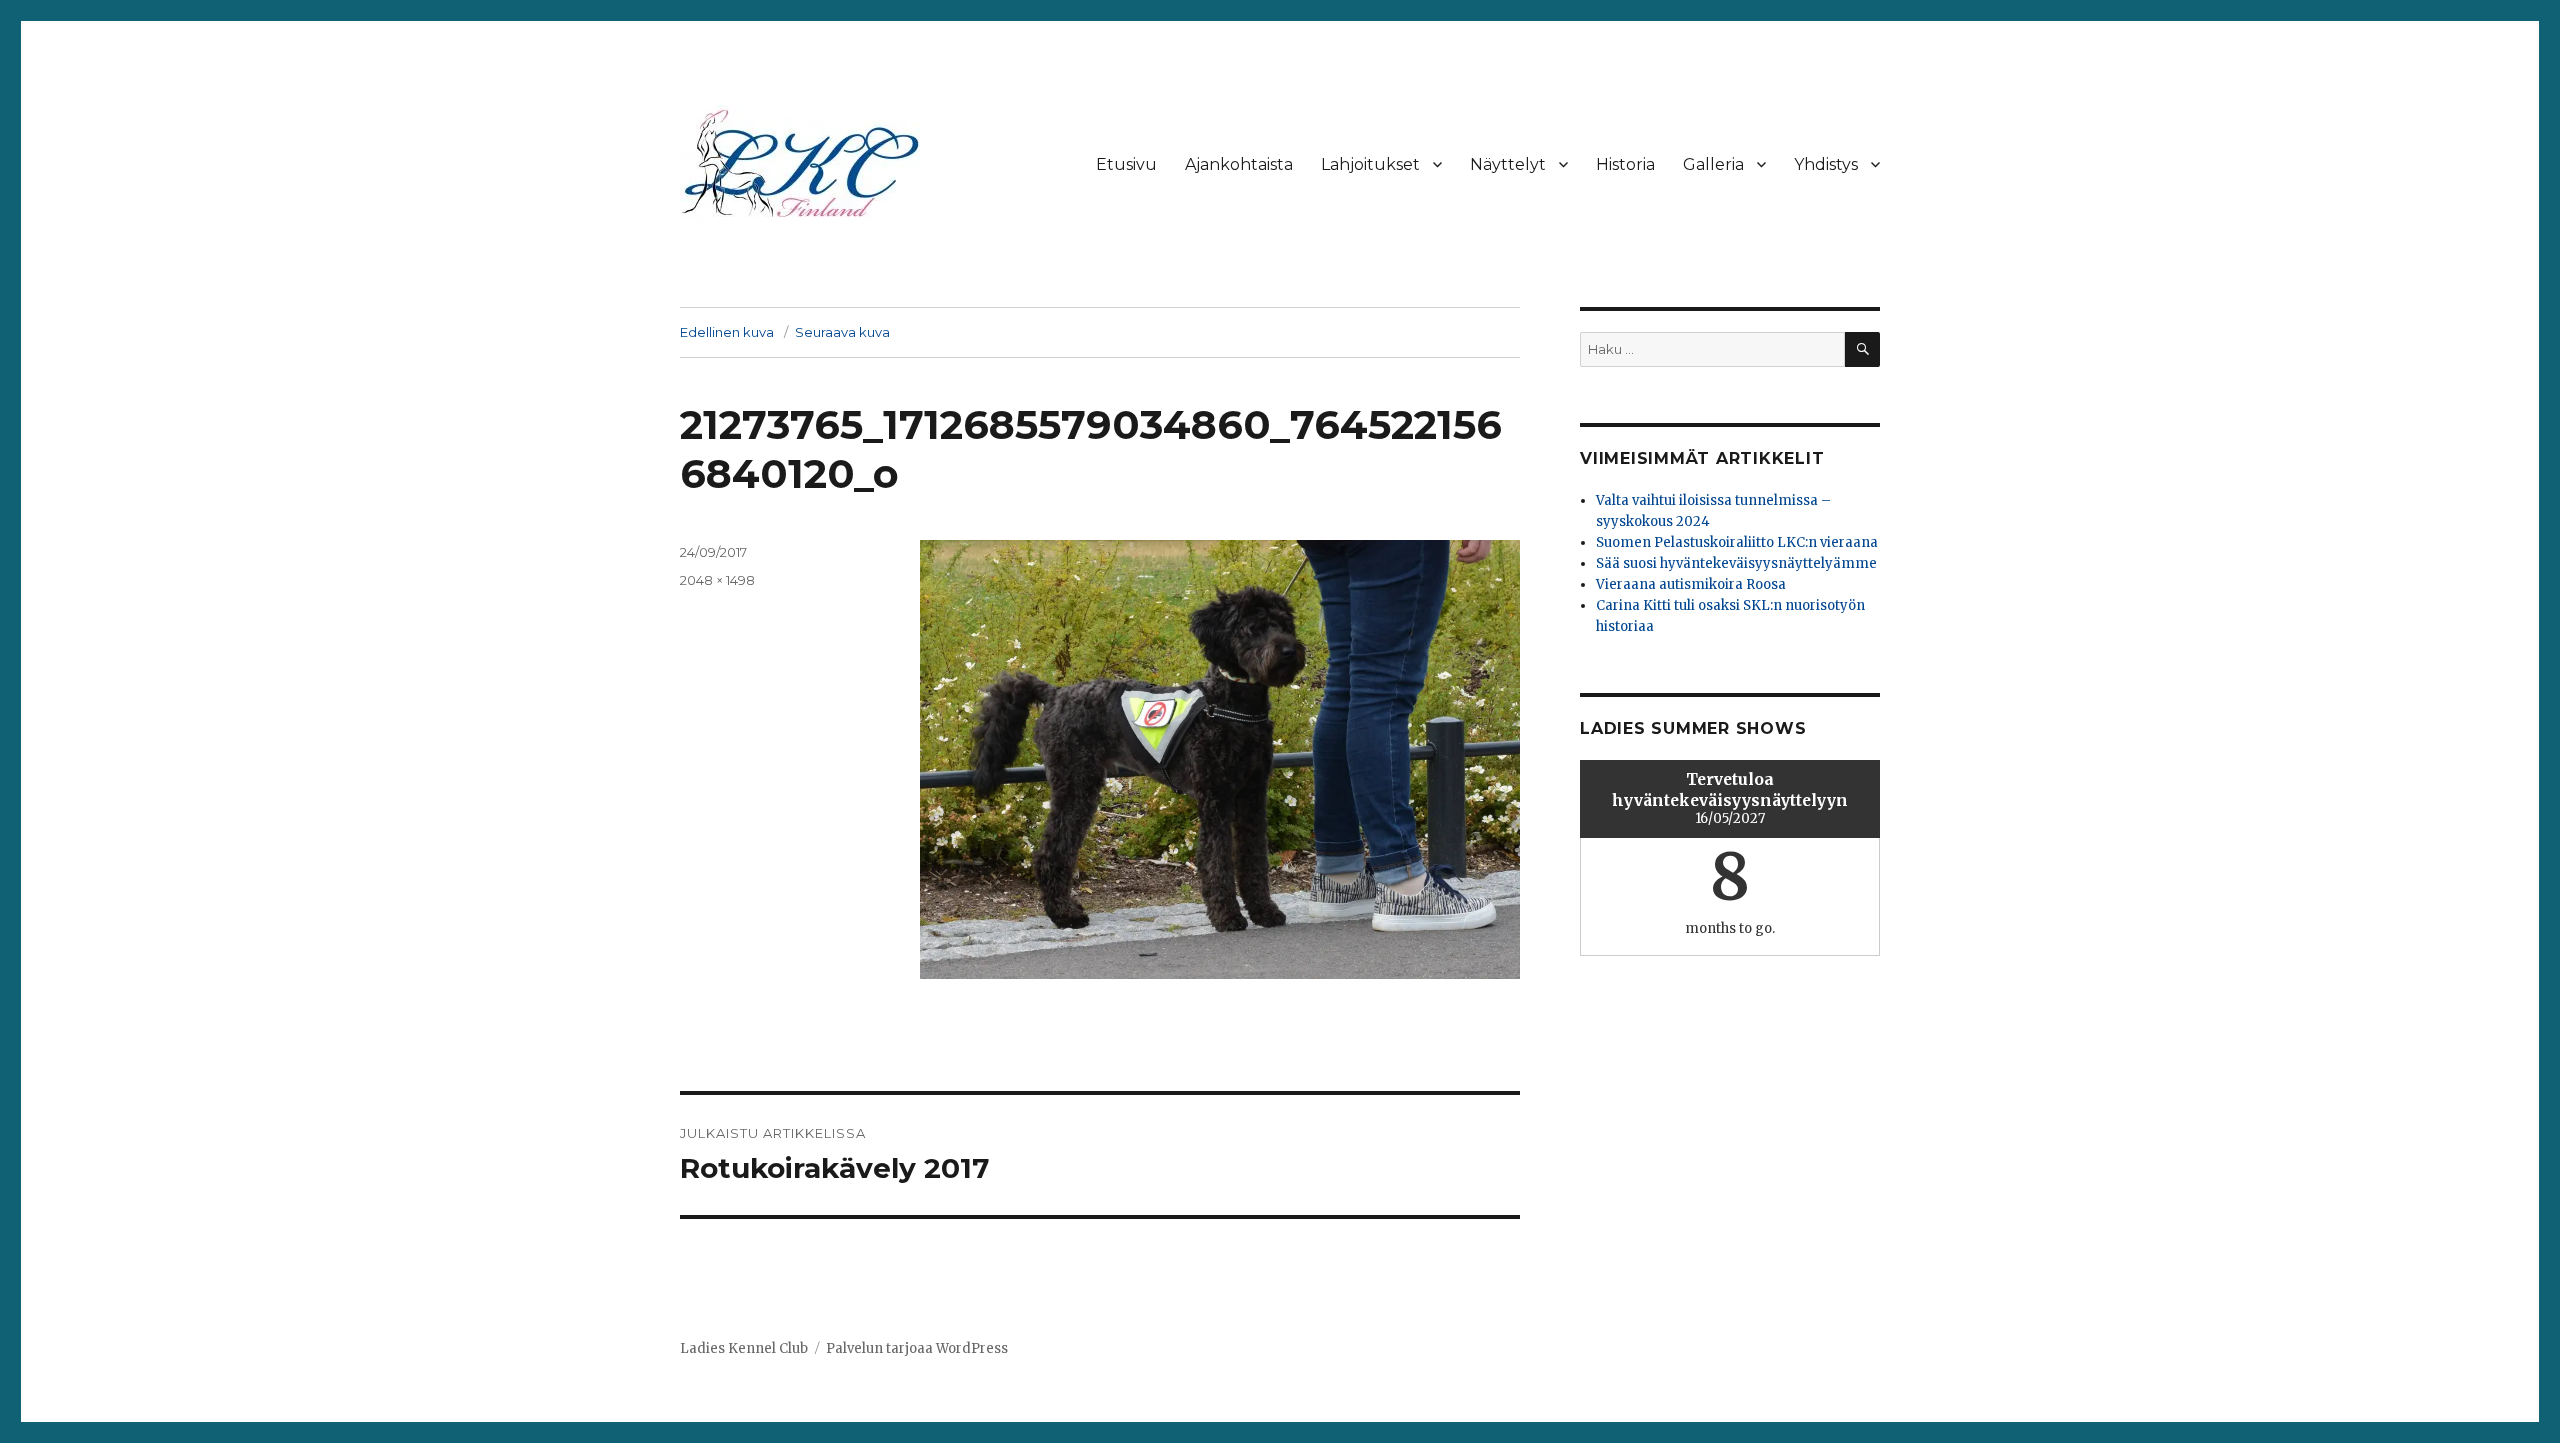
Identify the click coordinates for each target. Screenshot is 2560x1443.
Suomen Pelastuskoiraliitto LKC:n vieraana (1737, 542)
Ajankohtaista (1239, 164)
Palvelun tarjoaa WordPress (917, 1348)
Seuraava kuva (842, 332)
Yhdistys (1826, 164)
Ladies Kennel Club (744, 1348)
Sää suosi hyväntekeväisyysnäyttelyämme (1736, 563)
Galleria (1713, 164)
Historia (1625, 164)
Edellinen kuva (727, 332)
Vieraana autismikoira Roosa (1691, 584)
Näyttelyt (1508, 164)
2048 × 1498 (717, 580)
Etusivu (1126, 164)
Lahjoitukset (1370, 164)
